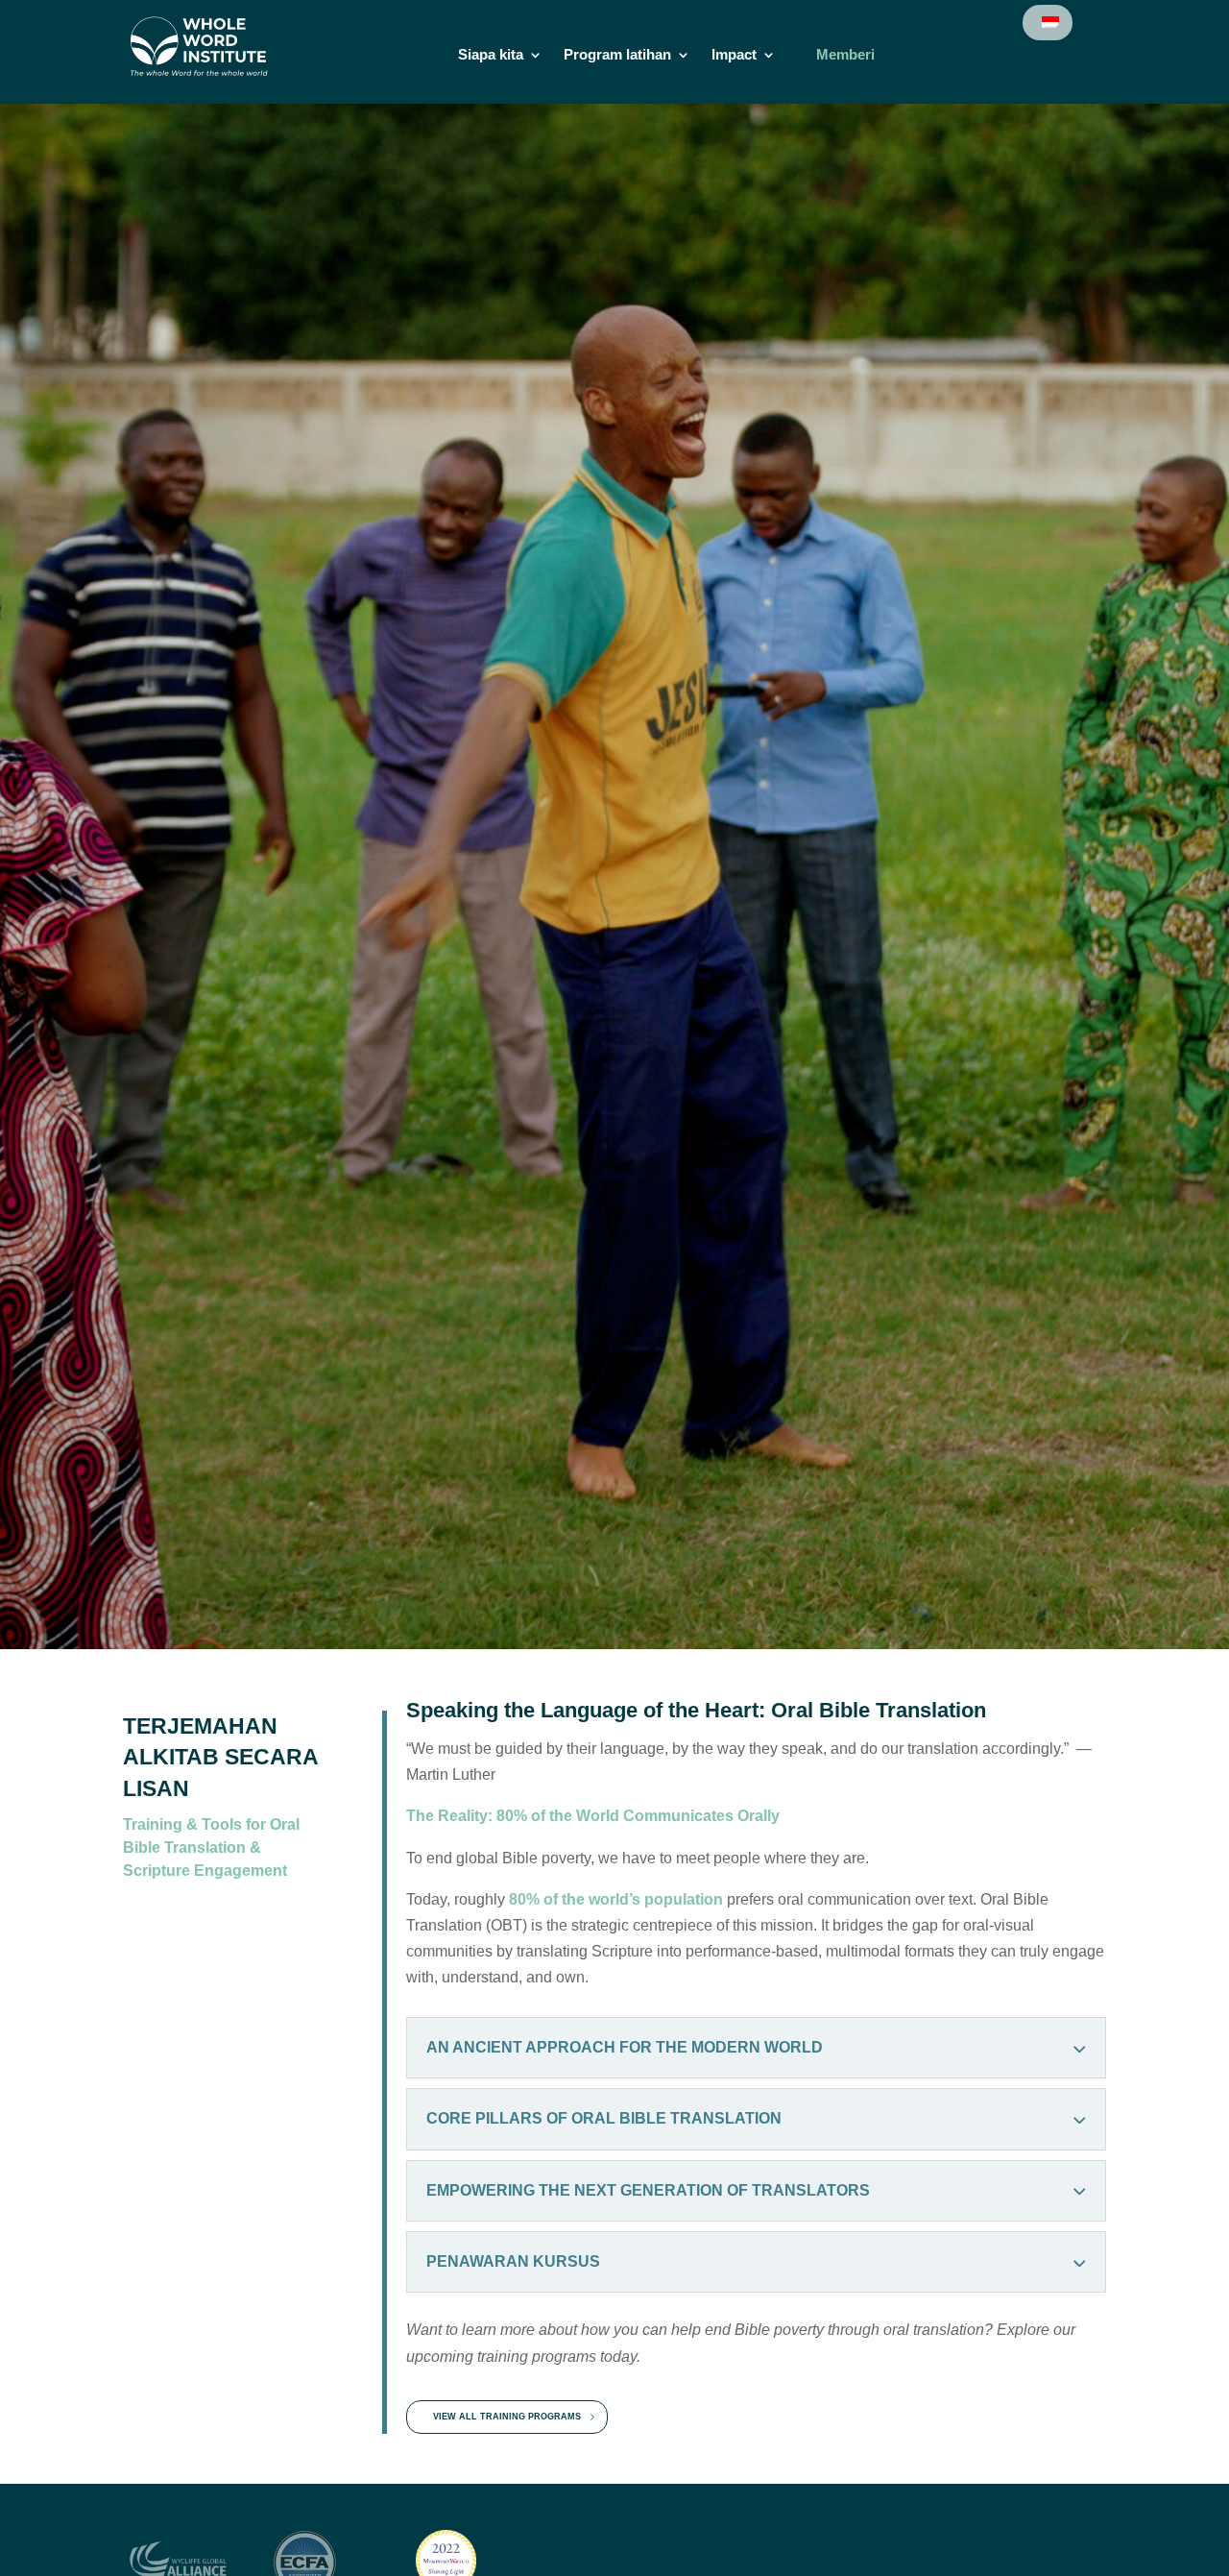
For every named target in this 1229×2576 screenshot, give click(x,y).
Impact (734, 55)
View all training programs (507, 2417)
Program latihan (617, 55)
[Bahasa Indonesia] (1049, 23)
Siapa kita (491, 55)
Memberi (845, 55)
